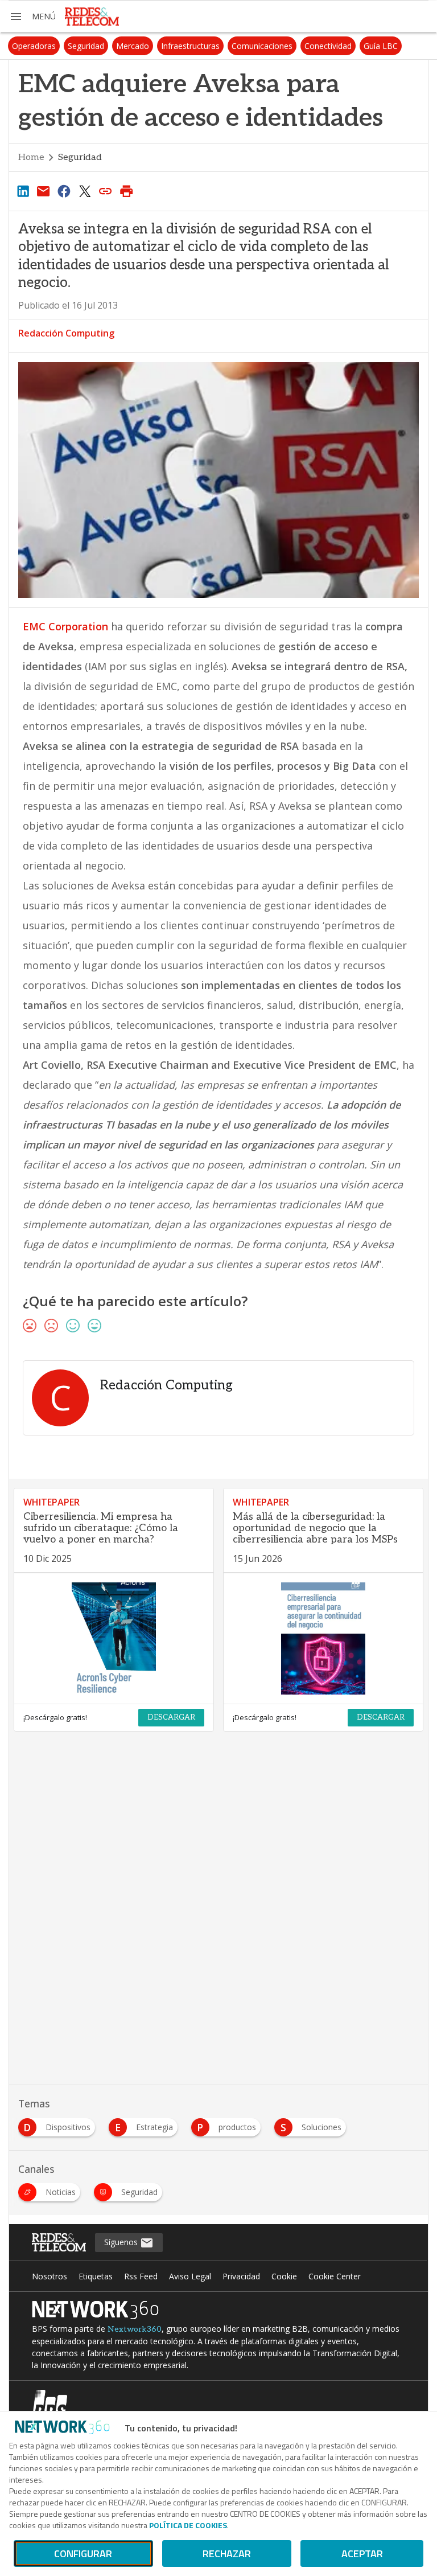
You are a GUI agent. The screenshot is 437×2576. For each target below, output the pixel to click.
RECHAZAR (227, 2554)
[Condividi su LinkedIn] (23, 191)
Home (31, 157)
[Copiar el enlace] (106, 191)
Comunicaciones (262, 46)
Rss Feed (141, 2276)
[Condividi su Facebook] (64, 191)
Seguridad (86, 46)
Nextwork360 (135, 2329)
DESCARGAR (171, 1717)
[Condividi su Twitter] (85, 191)
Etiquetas (96, 2276)
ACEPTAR (362, 2554)
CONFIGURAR (83, 2554)
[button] (32, 17)
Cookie (284, 2276)
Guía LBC (381, 46)
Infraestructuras (190, 46)
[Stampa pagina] (126, 191)
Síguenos (122, 2242)
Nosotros (50, 2276)
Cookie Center (335, 2276)
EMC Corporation (65, 626)
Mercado (133, 46)
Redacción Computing (66, 333)
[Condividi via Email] (43, 191)
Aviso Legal (190, 2276)
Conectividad (328, 46)
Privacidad (241, 2276)
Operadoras (34, 46)
